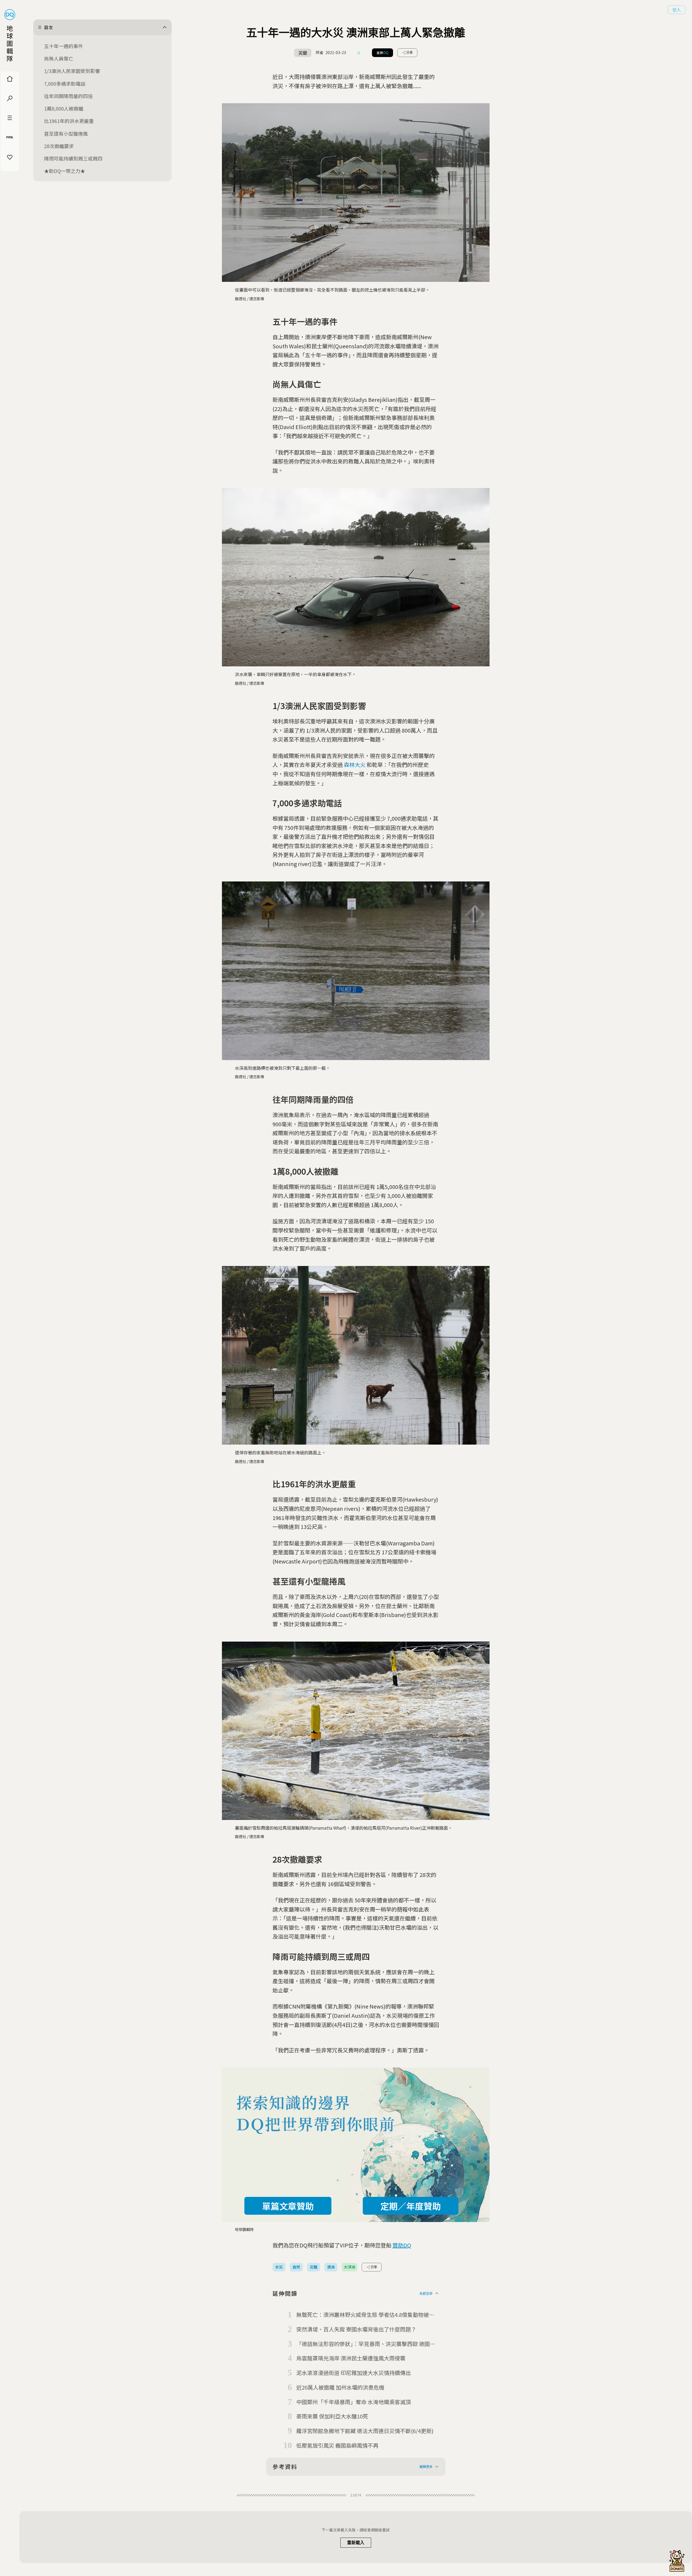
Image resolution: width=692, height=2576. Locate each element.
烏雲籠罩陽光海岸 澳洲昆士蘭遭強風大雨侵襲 (351, 2358)
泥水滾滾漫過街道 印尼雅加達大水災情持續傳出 (354, 2373)
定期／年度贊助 (411, 2206)
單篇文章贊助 (288, 2206)
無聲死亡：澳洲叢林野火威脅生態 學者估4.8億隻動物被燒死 (365, 2315)
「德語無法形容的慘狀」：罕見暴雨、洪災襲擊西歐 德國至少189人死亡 (366, 2344)
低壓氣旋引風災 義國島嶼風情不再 (337, 2445)
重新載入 (356, 2543)
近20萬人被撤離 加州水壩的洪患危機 (340, 2387)
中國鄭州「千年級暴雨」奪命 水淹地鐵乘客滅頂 (354, 2402)
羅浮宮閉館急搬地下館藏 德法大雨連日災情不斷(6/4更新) (365, 2431)
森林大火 (355, 765)
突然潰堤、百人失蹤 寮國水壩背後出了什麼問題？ (356, 2329)
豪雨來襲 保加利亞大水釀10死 (332, 2416)
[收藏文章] (359, 53)
